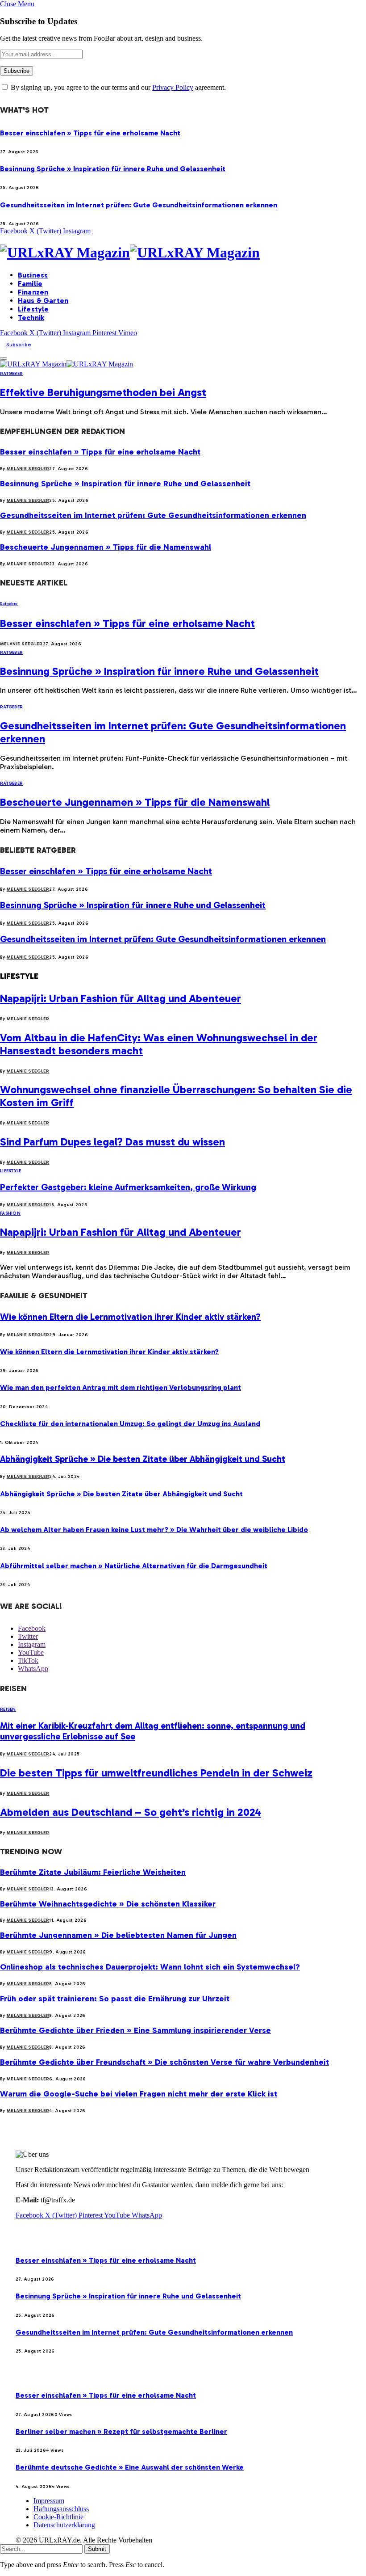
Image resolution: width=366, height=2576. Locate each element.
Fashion (10, 1213)
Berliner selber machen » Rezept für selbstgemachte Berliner (121, 2431)
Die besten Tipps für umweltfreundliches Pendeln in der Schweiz (156, 1773)
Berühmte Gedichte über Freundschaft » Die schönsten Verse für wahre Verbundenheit (164, 2062)
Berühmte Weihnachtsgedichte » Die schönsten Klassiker (108, 1904)
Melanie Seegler (28, 469)
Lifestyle (33, 309)
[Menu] (4, 358)
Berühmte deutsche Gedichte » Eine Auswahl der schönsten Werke (130, 2467)
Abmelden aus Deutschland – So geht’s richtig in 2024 (131, 1812)
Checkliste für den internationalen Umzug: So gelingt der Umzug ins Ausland (130, 1424)
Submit (97, 2549)
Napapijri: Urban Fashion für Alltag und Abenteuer (121, 998)
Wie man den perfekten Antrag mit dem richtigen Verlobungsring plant (121, 1387)
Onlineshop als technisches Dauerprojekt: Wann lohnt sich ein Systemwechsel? (150, 1967)
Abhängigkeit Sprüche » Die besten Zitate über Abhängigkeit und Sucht (143, 1459)
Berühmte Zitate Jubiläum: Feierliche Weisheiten (93, 1872)
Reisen (8, 1709)
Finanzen (33, 292)
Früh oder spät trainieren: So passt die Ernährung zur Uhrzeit (115, 1999)
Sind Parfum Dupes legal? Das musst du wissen (112, 1142)
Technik (31, 318)
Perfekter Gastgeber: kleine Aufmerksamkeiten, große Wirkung (128, 1187)
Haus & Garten (43, 301)
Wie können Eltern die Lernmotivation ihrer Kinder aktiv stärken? (130, 1317)
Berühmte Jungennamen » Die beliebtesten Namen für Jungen (118, 1935)
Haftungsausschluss (61, 2509)
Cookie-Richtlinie (58, 2517)
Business (33, 275)
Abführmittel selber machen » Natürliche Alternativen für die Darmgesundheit (134, 1566)
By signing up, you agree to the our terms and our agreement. (117, 87)
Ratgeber (11, 374)
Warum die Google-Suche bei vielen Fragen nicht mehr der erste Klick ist (139, 2094)
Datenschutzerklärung (64, 2525)
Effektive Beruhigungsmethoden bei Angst (103, 392)
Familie (30, 284)
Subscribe (19, 345)
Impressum (49, 2501)
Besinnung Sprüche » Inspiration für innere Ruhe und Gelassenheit (113, 169)
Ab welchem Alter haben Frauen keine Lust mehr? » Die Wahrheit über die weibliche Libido (154, 1530)
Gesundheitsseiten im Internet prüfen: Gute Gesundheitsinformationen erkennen (139, 205)
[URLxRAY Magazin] (183, 253)
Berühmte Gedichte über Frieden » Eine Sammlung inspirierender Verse (135, 2030)
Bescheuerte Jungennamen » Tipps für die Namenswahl (106, 547)
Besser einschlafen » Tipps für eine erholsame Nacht (90, 133)
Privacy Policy (173, 87)
